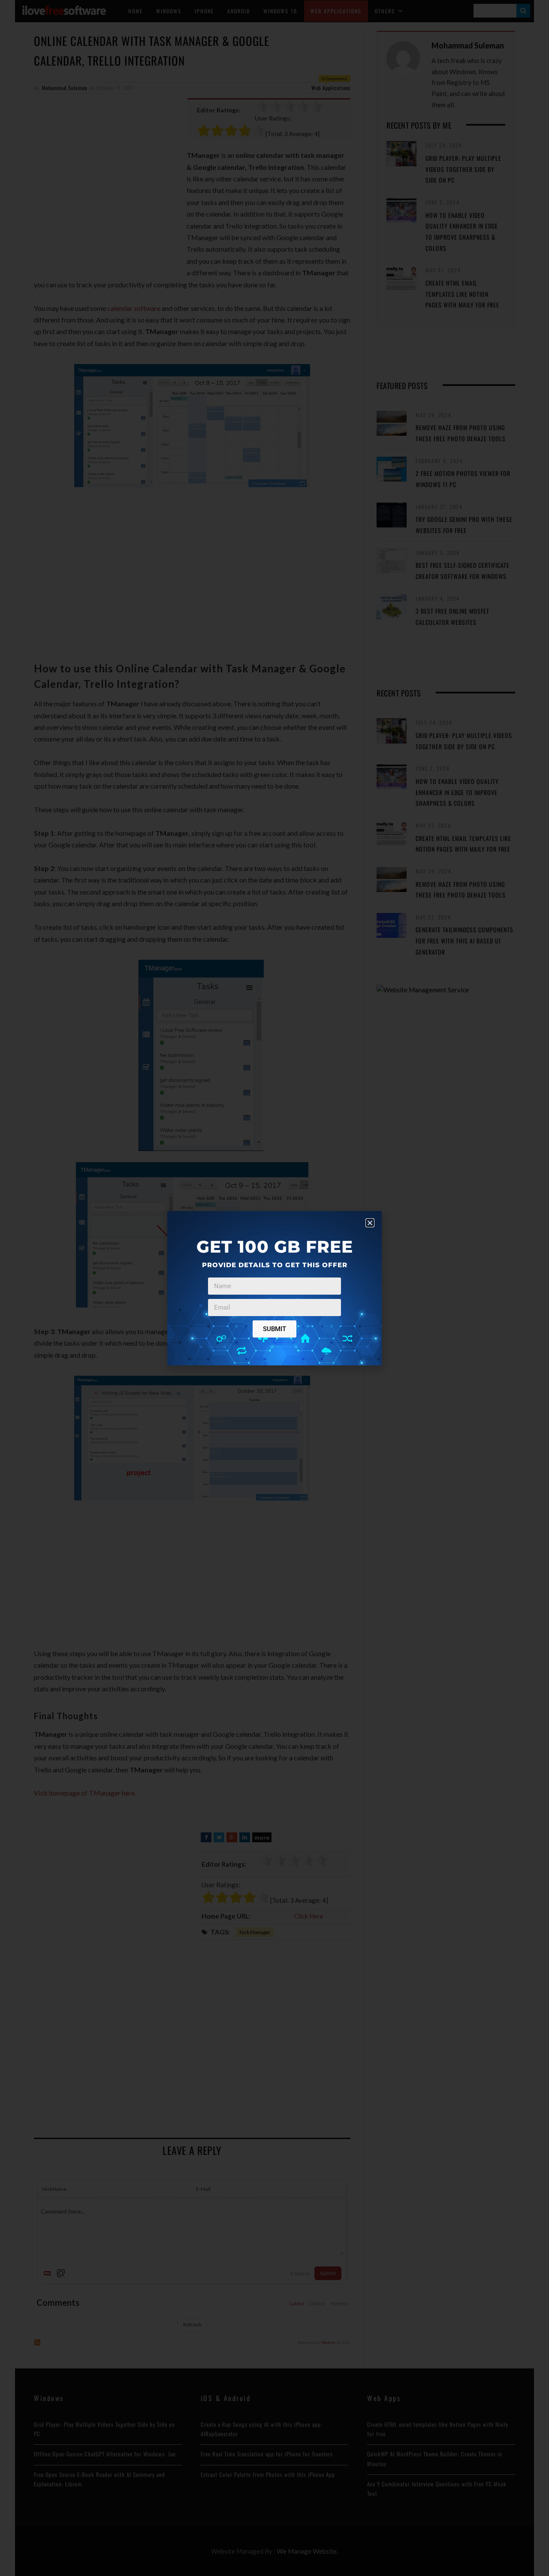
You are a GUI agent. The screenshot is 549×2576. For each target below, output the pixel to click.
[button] (370, 1223)
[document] (274, 1288)
